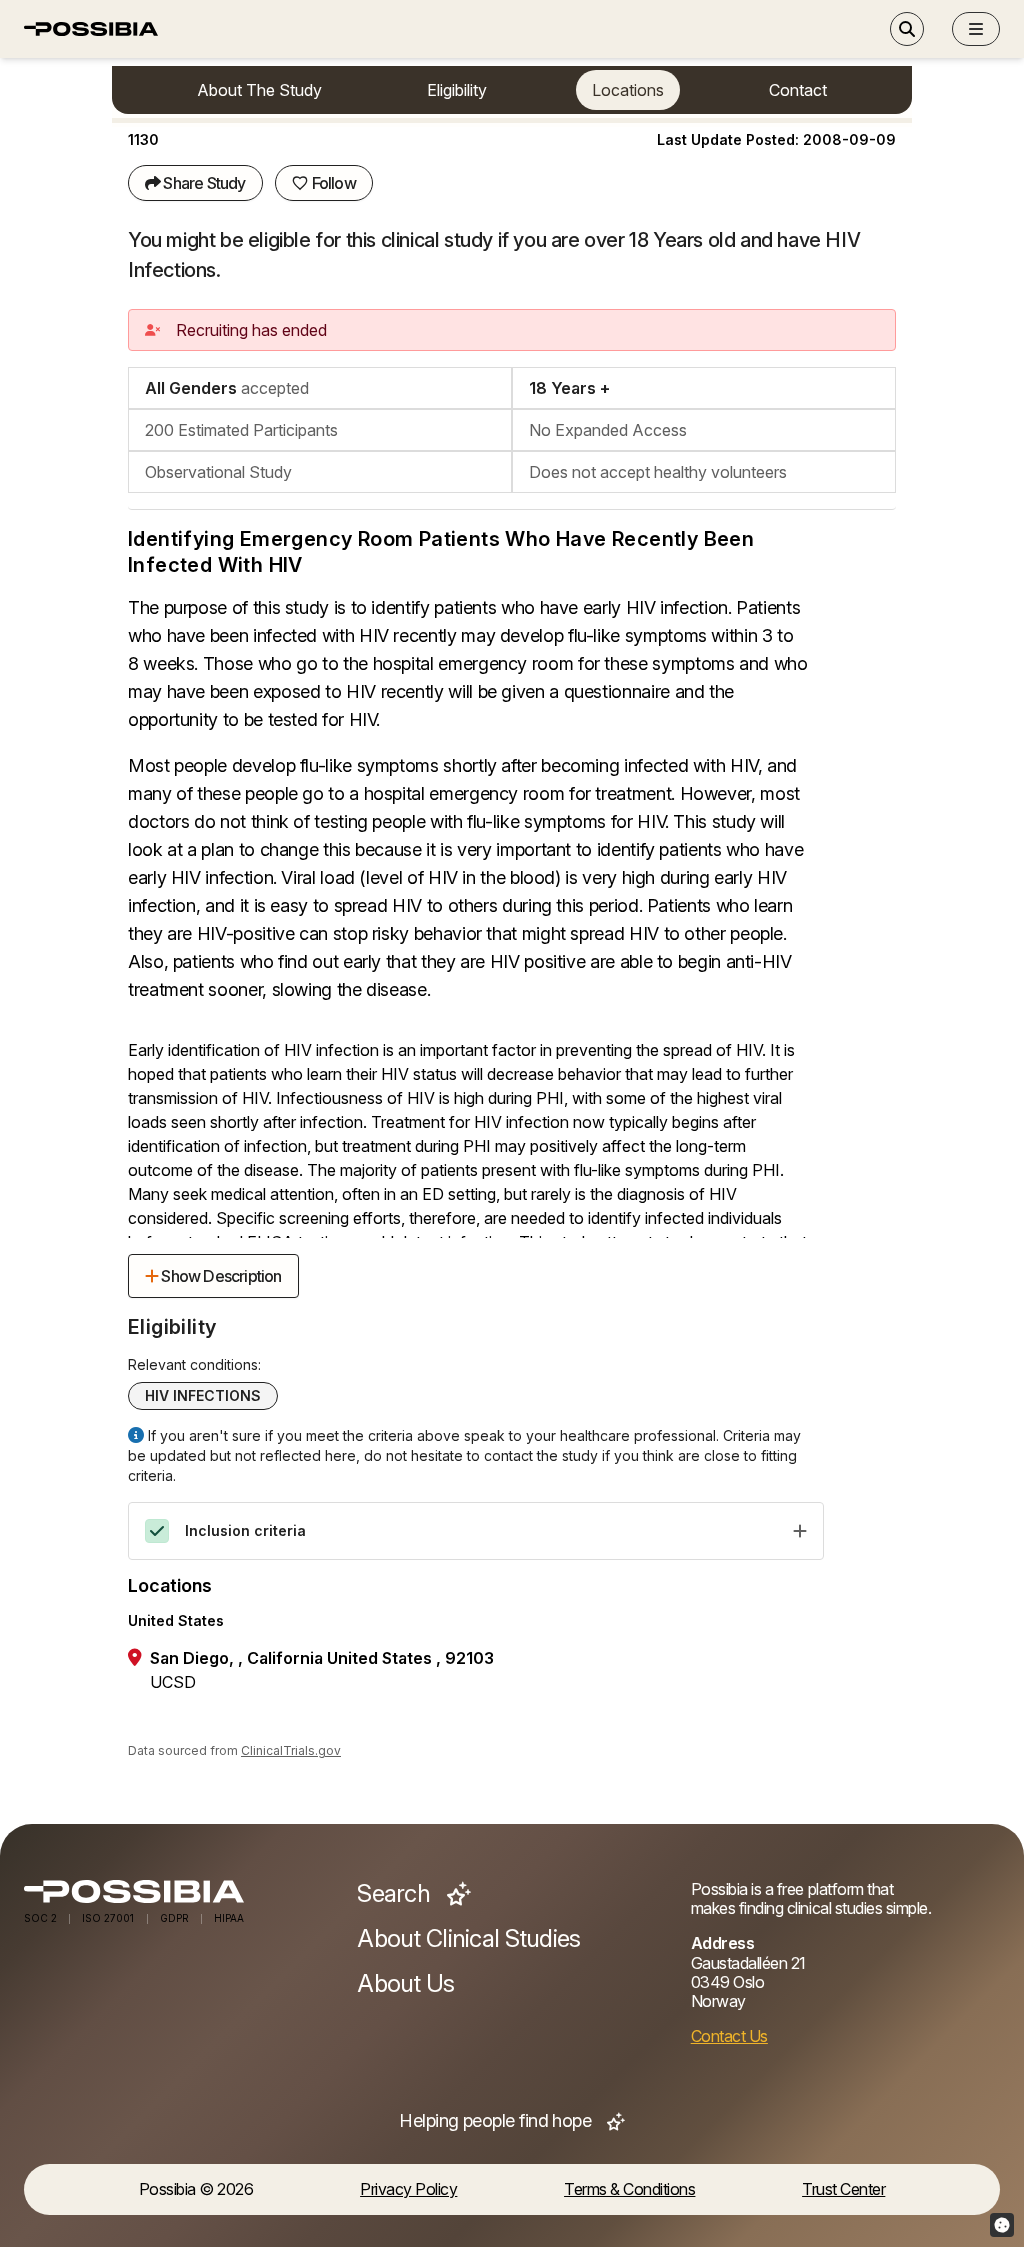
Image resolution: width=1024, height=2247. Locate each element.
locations (628, 90)
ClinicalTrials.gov (291, 1750)
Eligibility (457, 90)
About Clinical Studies (468, 1939)
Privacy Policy (408, 2189)
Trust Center (843, 2189)
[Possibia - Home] (178, 1891)
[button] (976, 29)
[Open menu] (976, 29)
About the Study (259, 90)
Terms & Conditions (629, 2189)
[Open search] (907, 29)
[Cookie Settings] (1002, 2225)
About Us (405, 1984)
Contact (798, 90)
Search (396, 1894)
